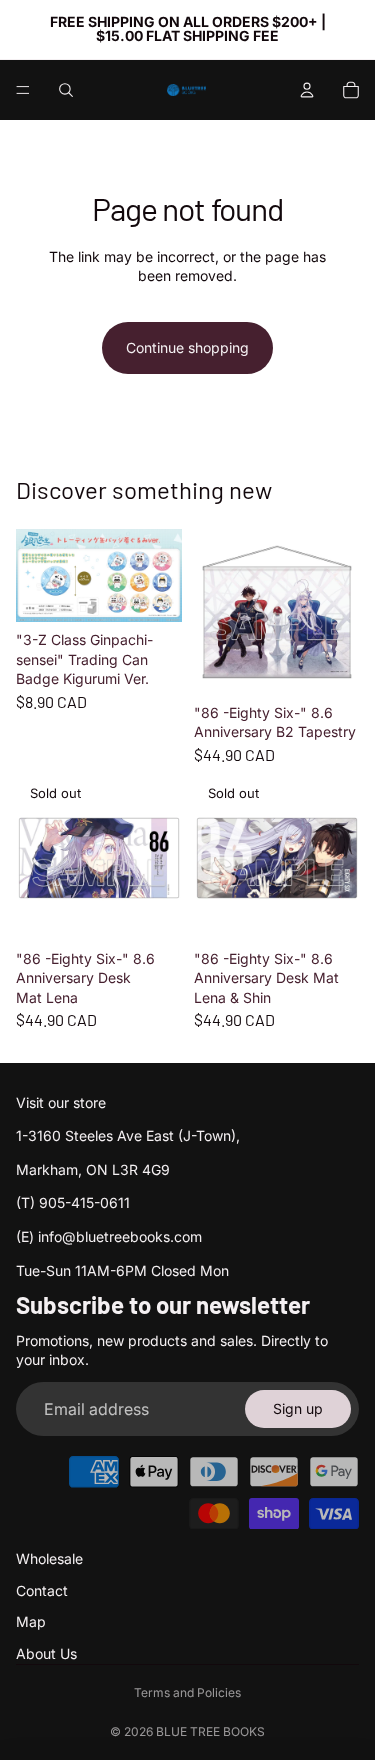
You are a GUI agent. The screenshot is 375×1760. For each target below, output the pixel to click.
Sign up (298, 1408)
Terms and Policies (187, 1692)
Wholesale (49, 1558)
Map (31, 1621)
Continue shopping (187, 347)
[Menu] (23, 90)
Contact (42, 1590)
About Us (46, 1653)
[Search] (66, 90)
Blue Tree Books (210, 1731)
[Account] (307, 90)
